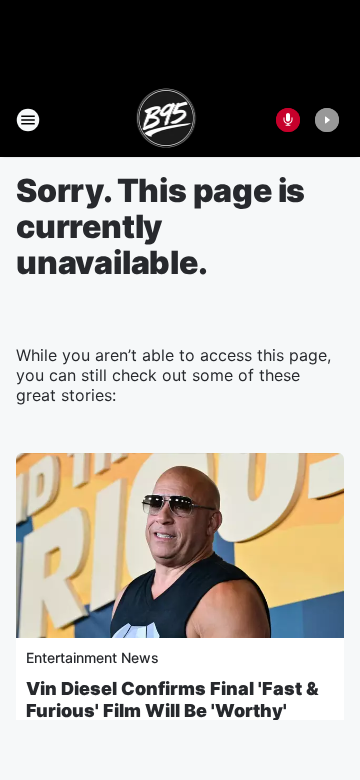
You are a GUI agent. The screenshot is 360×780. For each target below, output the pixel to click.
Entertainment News (92, 657)
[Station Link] (166, 120)
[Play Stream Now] (327, 120)
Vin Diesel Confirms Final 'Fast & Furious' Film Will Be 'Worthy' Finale (172, 710)
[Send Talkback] (288, 120)
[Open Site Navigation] (28, 120)
